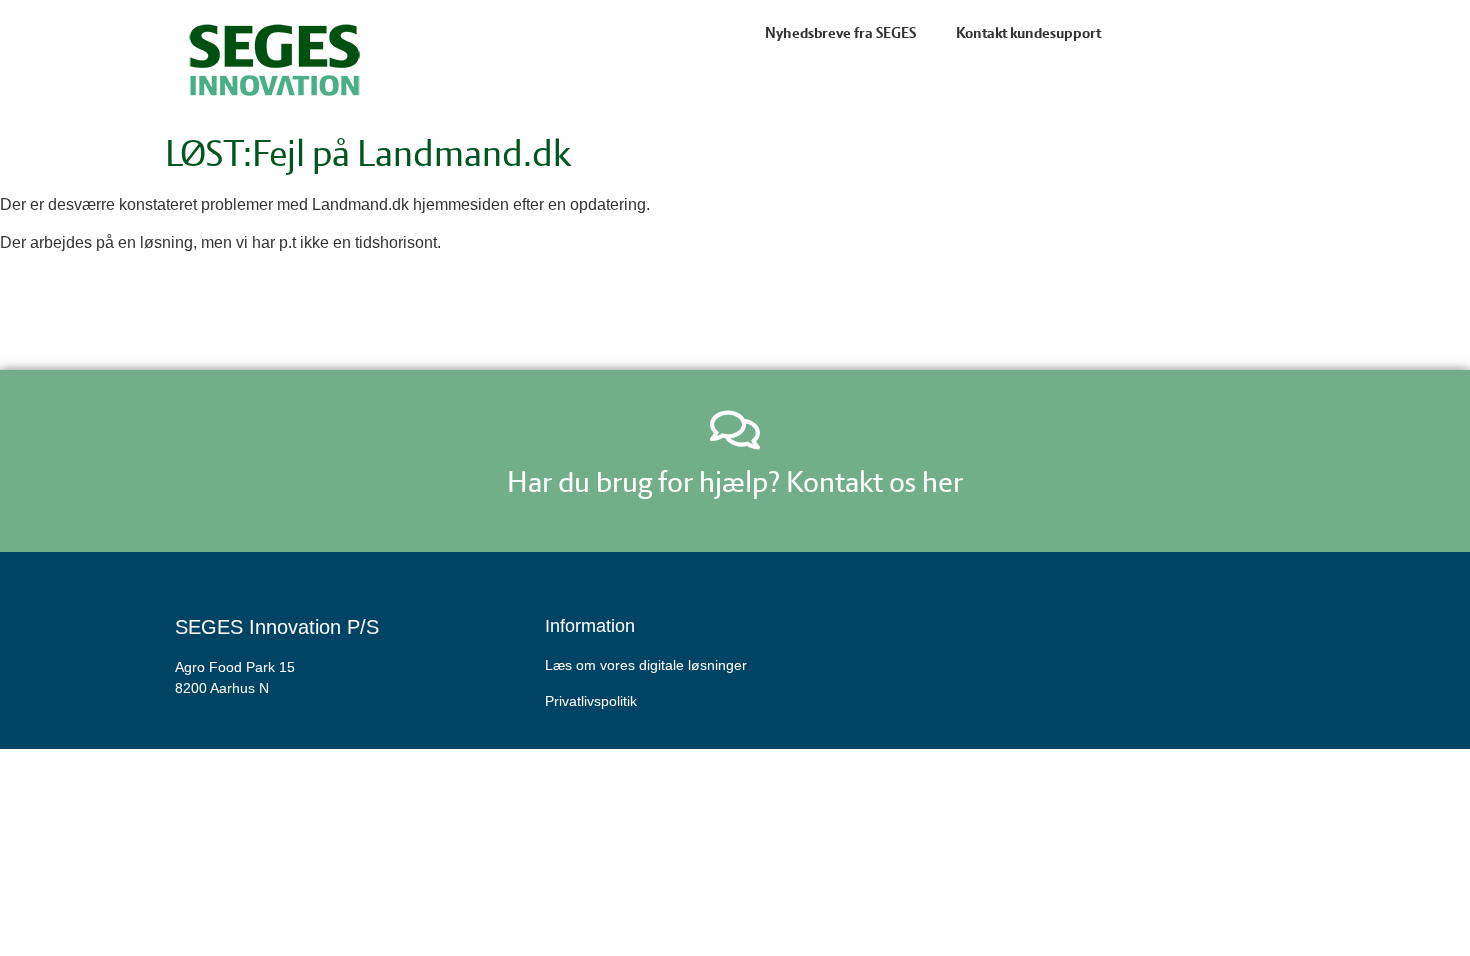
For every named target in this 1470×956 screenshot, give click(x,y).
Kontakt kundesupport (1028, 33)
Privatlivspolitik (591, 701)
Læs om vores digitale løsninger (646, 665)
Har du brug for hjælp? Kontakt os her (735, 481)
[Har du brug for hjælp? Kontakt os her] (735, 430)
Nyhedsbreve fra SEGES (840, 33)
